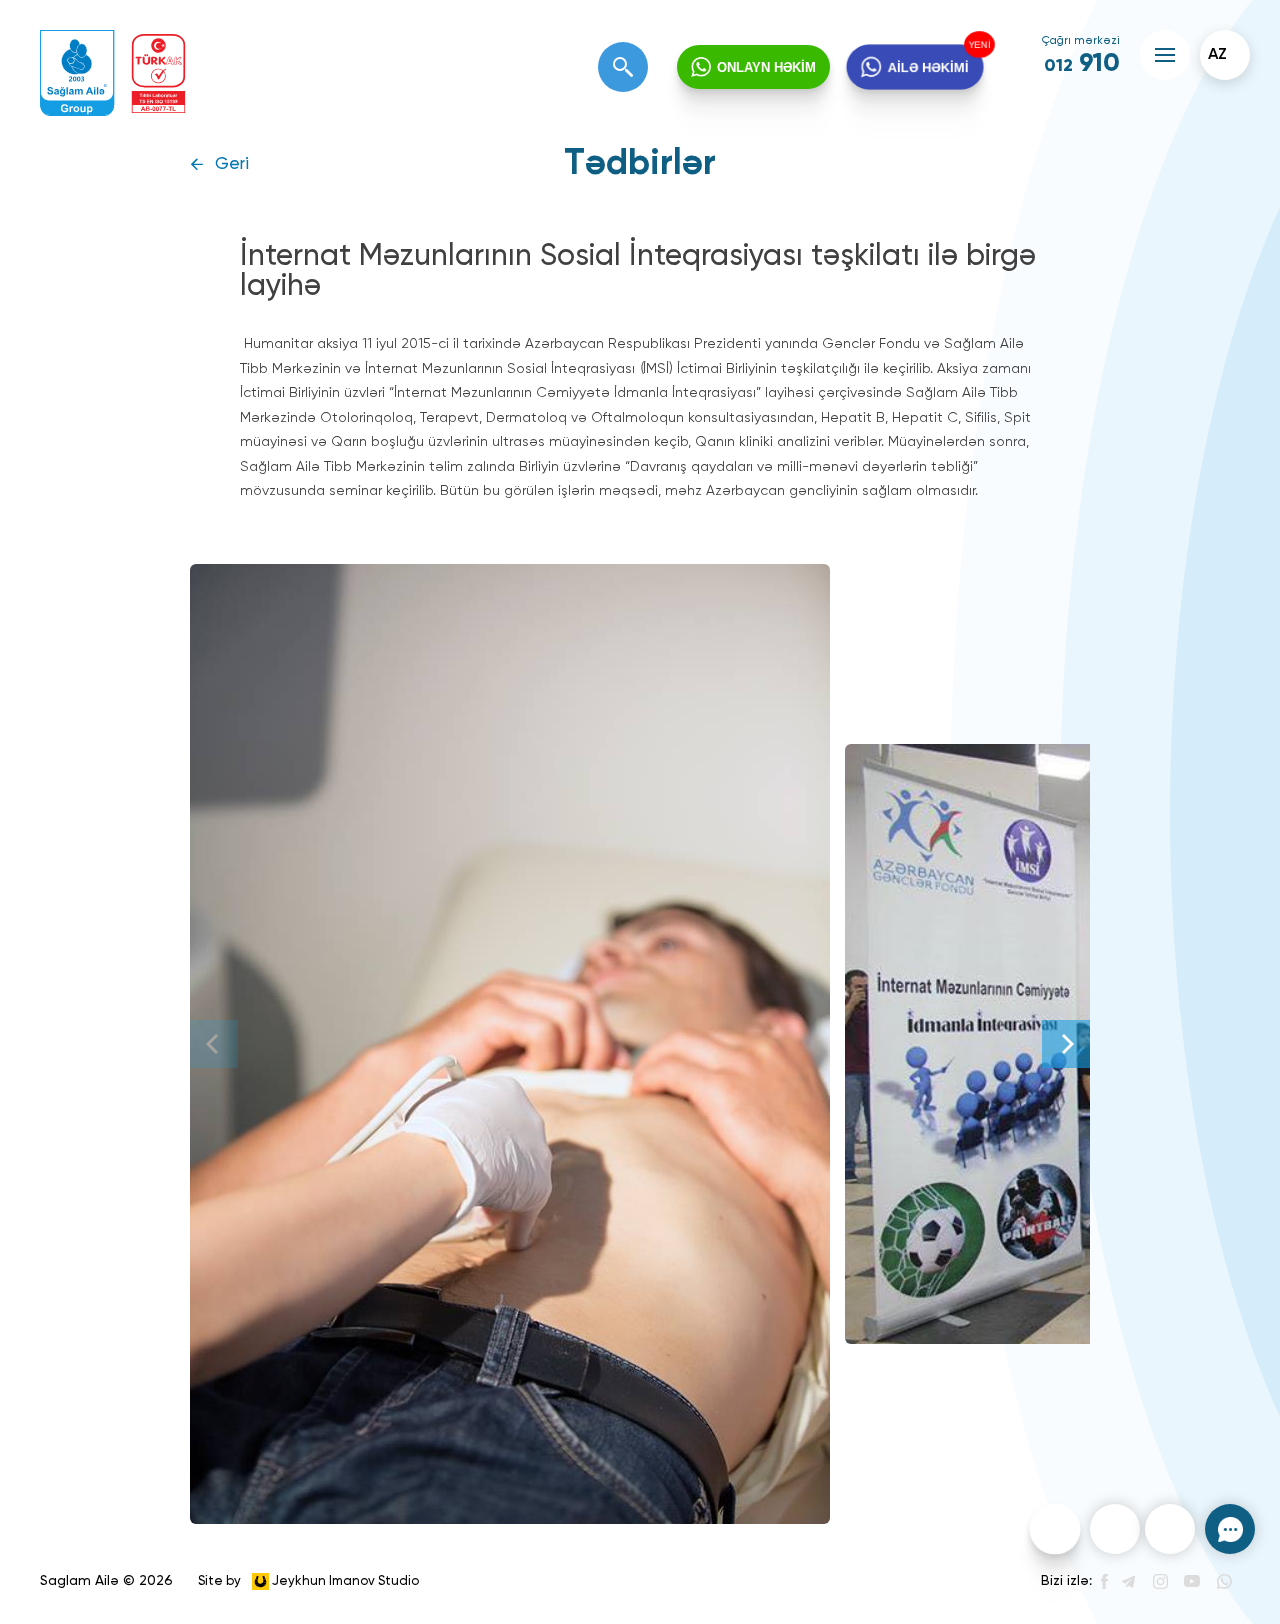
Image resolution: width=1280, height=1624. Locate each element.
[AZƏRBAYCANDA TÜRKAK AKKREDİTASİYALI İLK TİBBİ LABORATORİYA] (158, 73)
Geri (232, 164)
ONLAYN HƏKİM (766, 67)
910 (1082, 64)
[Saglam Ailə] (77, 73)
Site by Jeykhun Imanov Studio (308, 1580)
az (1217, 55)
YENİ (979, 44)
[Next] (1066, 1044)
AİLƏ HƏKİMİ (928, 66)
